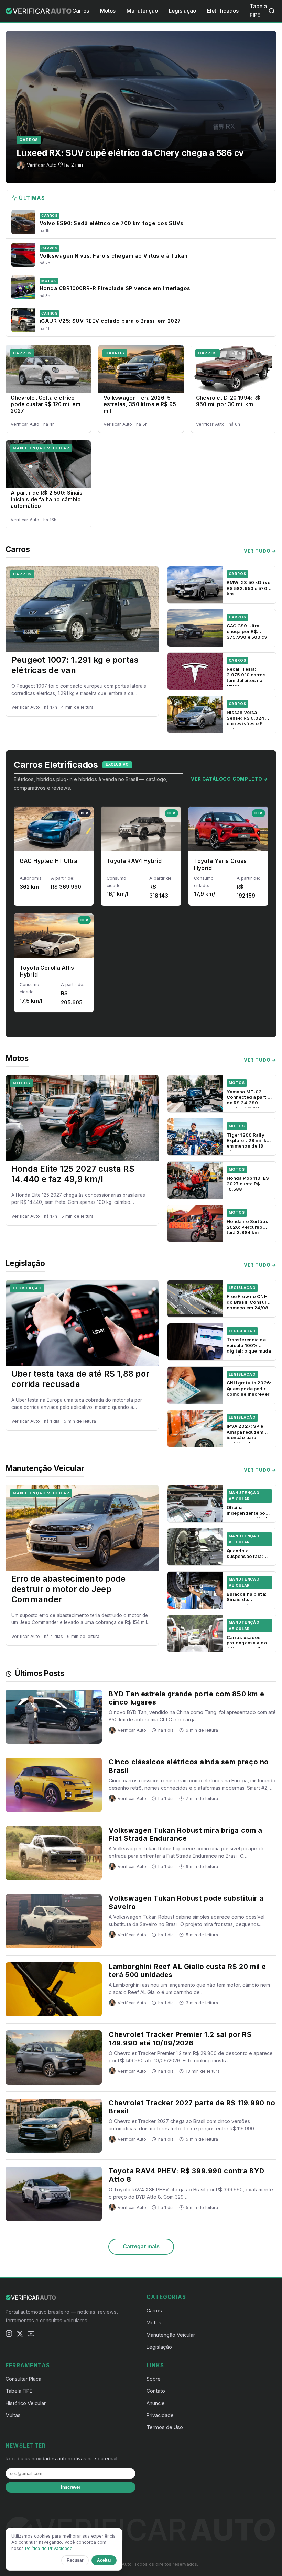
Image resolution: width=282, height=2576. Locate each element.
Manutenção (142, 11)
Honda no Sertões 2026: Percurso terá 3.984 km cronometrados (247, 1230)
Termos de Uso (165, 2427)
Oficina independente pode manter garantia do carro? (249, 1516)
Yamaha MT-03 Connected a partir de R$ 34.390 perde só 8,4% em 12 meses (248, 1103)
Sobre (154, 2379)
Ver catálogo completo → (230, 779)
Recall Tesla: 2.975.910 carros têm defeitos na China (246, 677)
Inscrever (71, 2487)
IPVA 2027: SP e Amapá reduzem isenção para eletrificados (245, 1434)
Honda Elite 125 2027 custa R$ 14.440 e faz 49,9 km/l (73, 1174)
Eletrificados (223, 11)
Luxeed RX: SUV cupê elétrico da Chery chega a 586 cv (130, 153)
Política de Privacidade (49, 2548)
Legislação (182, 11)
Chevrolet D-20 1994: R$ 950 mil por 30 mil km (228, 401)
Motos (108, 11)
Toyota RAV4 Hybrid (134, 861)
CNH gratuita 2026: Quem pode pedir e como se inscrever (249, 1388)
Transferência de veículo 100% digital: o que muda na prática (249, 1348)
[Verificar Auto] (39, 11)
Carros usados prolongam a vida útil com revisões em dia (247, 1646)
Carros (81, 11)
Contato (156, 2391)
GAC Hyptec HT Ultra (48, 861)
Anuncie (156, 2403)
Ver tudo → (260, 551)
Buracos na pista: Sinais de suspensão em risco (247, 1602)
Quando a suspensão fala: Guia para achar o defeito (247, 1559)
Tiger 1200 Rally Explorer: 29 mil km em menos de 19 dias (249, 1143)
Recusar (75, 2560)
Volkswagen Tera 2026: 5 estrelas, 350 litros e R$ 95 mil (140, 404)
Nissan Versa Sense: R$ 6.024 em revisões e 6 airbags (246, 721)
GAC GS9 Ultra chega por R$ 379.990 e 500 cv (247, 631)
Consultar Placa (23, 2379)
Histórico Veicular (26, 2403)
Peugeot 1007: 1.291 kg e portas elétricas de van (75, 665)
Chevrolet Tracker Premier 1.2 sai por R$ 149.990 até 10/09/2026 (180, 2039)
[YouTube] (31, 2335)
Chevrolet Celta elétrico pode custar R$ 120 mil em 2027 (46, 404)
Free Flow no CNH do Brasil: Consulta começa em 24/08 (249, 1302)
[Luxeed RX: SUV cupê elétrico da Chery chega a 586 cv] (141, 107)
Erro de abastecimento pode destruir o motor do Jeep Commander (68, 1589)
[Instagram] (9, 2335)
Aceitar (104, 2560)
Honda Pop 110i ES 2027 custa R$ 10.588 (248, 1184)
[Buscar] (272, 11)
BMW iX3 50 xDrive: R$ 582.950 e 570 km (249, 588)
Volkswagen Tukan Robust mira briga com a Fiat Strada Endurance (186, 1834)
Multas (13, 2415)
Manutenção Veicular (41, 448)
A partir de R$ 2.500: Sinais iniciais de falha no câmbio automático (47, 499)
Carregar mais (141, 2247)
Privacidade (160, 2415)
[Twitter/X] (20, 2335)
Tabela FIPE (19, 2391)
